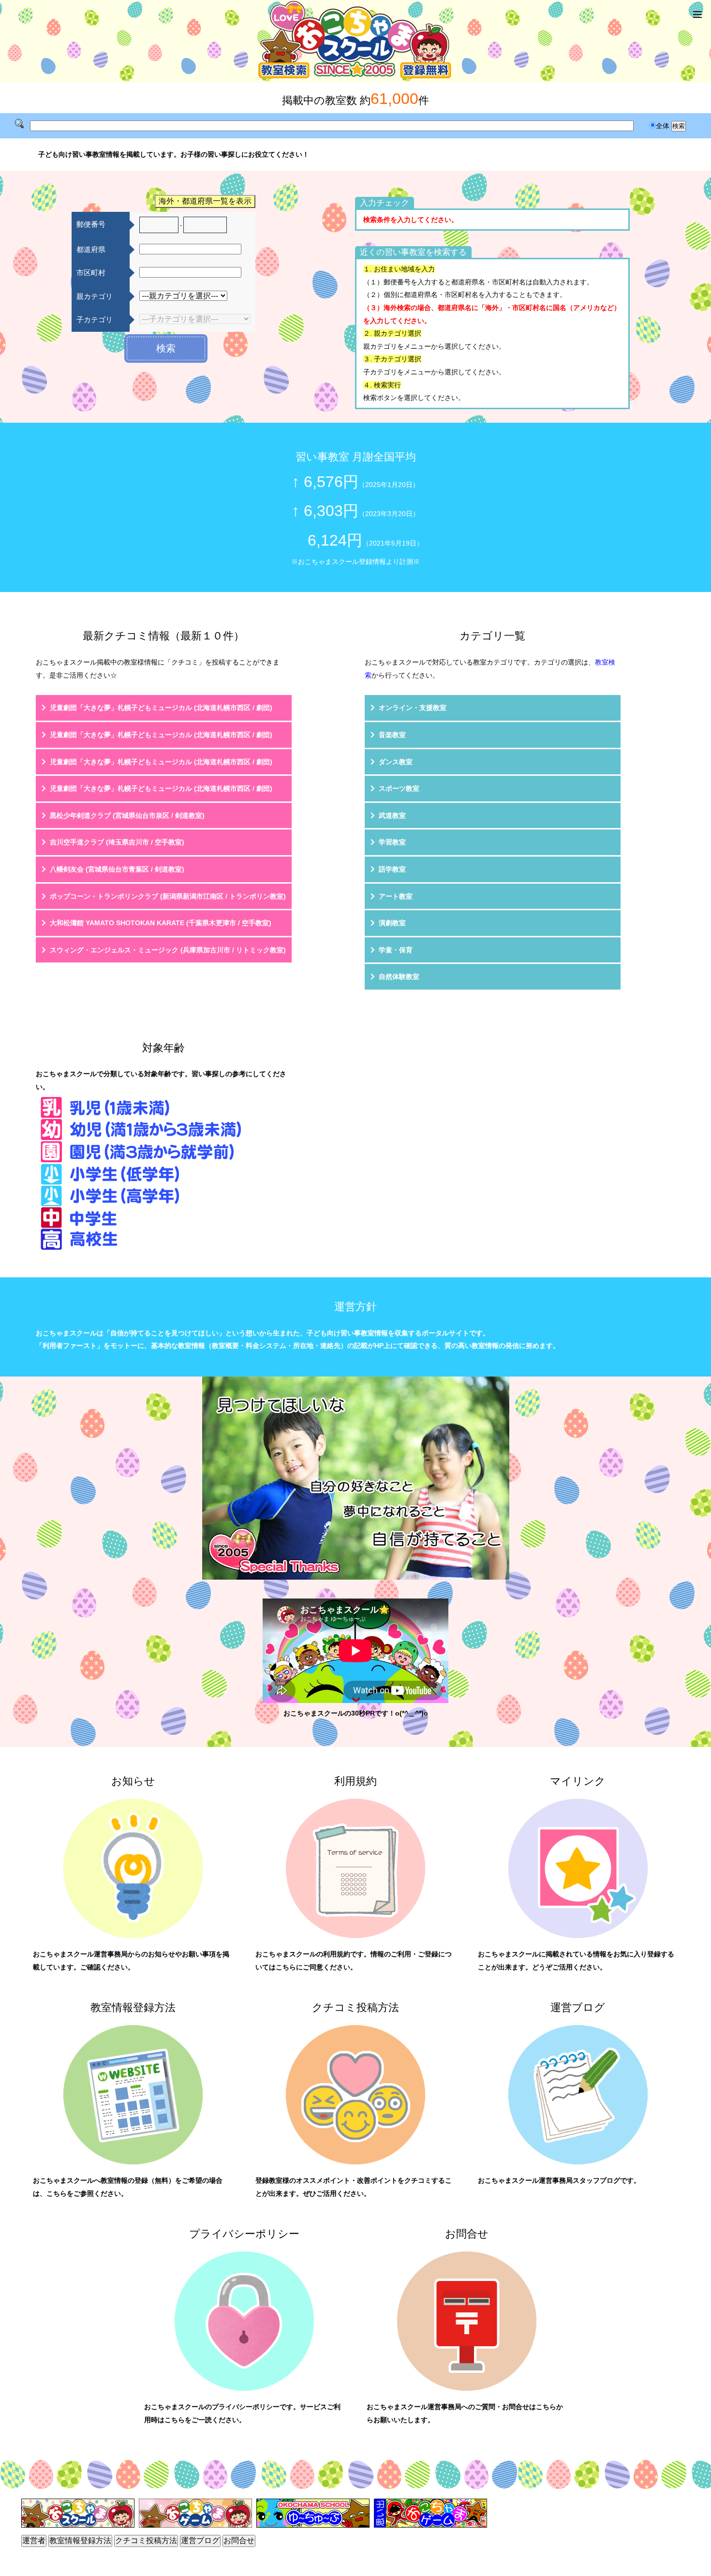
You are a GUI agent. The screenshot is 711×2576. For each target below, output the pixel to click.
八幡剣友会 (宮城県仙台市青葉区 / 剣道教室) (117, 869)
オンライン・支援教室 (413, 708)
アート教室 (396, 896)
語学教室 (392, 869)
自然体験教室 (399, 977)
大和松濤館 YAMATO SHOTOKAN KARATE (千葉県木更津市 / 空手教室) (161, 923)
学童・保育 (396, 950)
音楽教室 (392, 735)
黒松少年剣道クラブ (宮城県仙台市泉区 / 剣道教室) (127, 815)
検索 (166, 348)
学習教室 (392, 842)
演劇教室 (392, 923)
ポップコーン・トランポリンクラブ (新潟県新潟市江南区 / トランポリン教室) (168, 896)
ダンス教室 (396, 762)
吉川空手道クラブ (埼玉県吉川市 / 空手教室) (117, 842)
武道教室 (392, 815)
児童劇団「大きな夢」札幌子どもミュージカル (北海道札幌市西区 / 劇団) (161, 708)
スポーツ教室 (399, 788)
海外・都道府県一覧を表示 (205, 201)
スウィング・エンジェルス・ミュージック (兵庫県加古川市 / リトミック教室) (168, 950)
